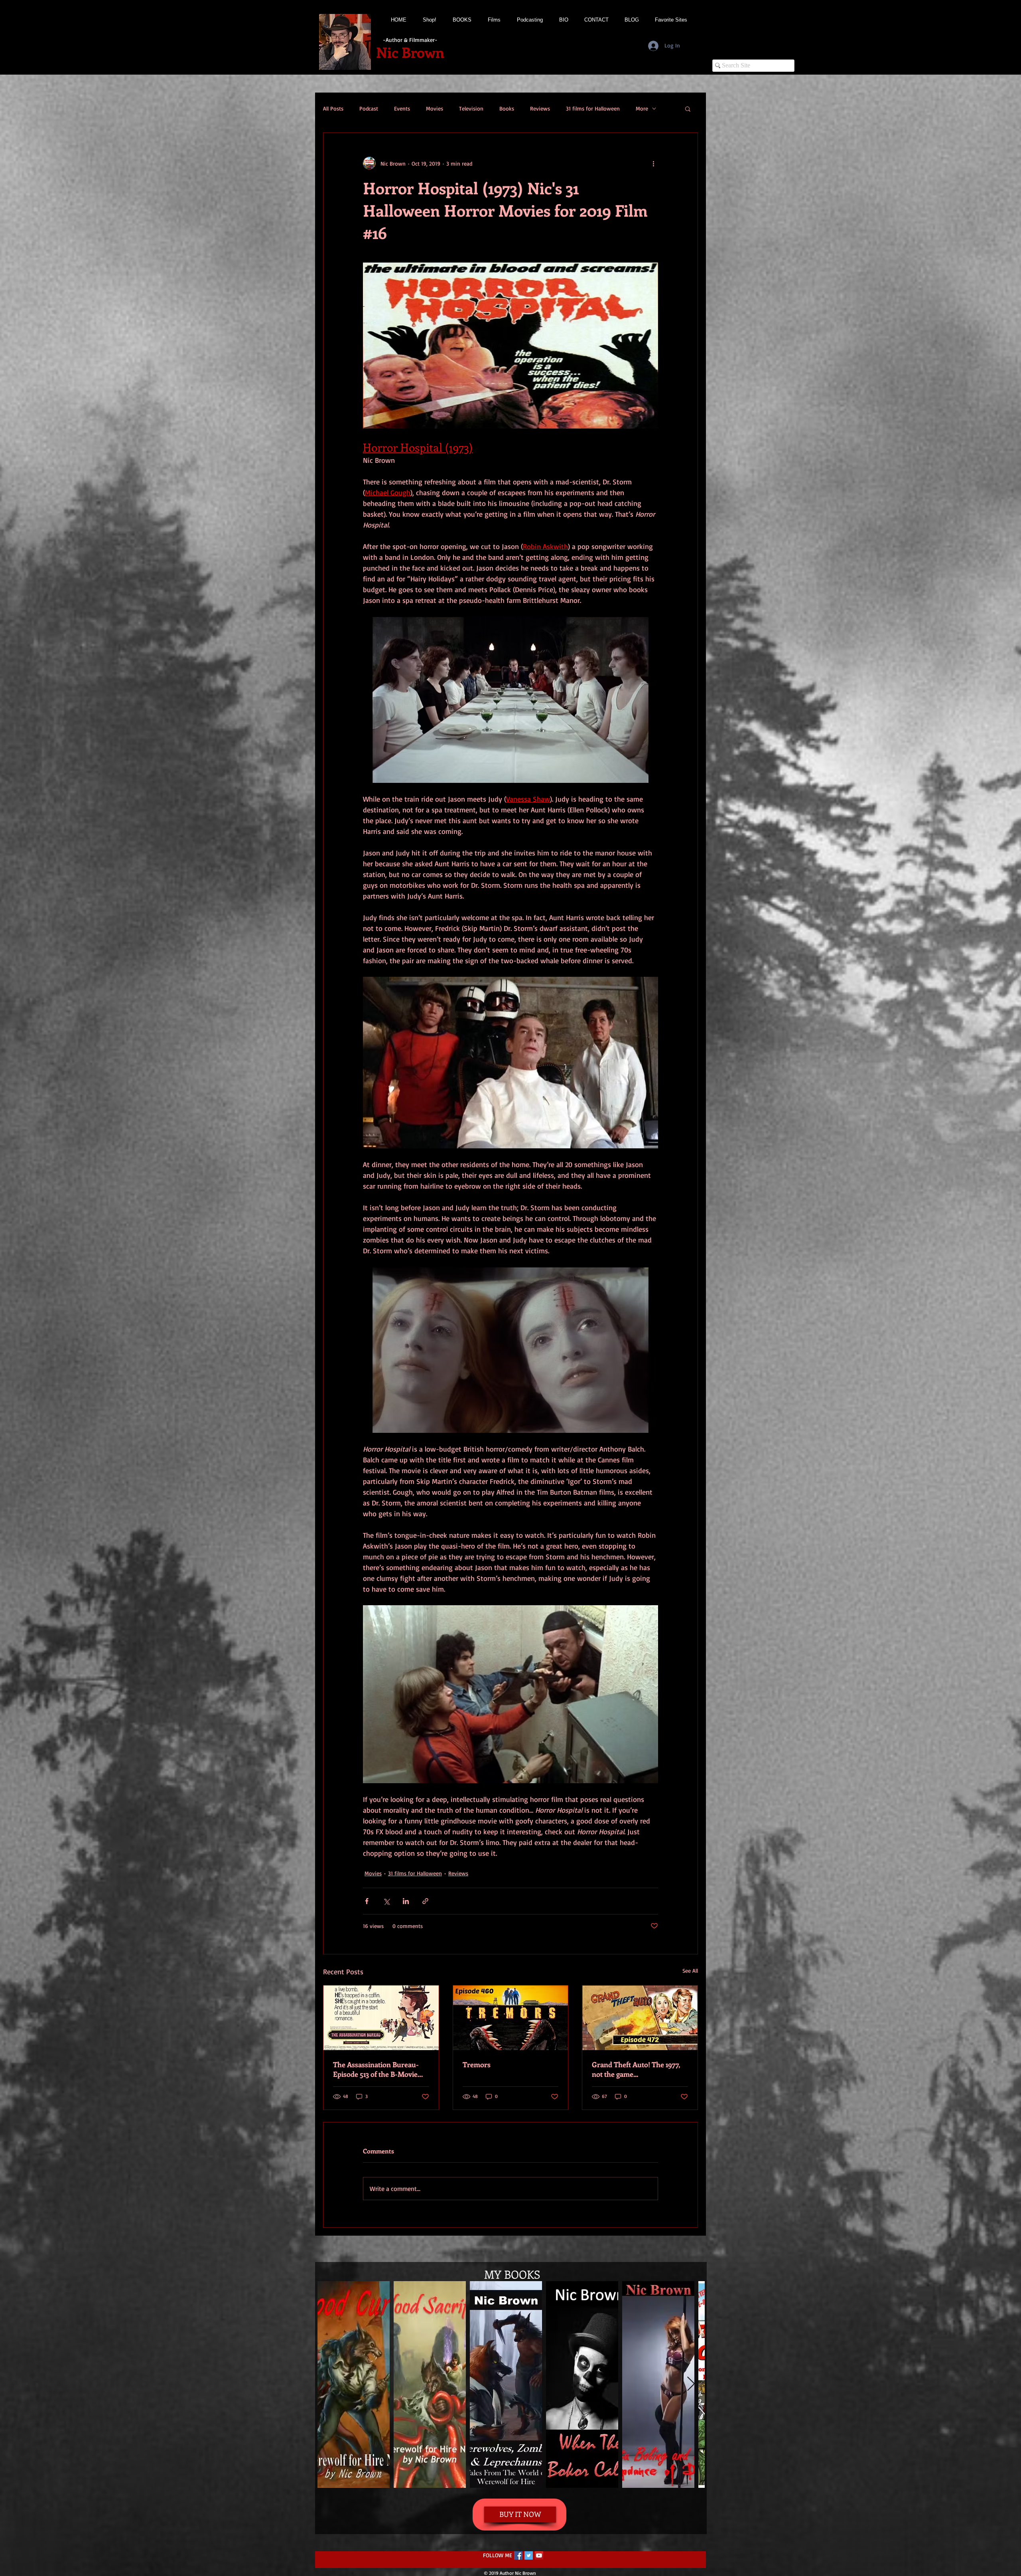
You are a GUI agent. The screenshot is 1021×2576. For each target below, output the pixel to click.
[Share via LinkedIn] (406, 1901)
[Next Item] (691, 2384)
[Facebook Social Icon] (518, 2555)
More (642, 108)
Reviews (540, 108)
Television (471, 108)
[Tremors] (511, 2018)
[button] (688, 109)
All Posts (333, 108)
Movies (435, 108)
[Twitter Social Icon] (529, 2555)
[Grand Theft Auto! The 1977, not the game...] (640, 2018)
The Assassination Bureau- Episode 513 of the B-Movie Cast (376, 2069)
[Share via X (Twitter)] (386, 1901)
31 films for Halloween (593, 108)
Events (402, 108)
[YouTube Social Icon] (539, 2555)
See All (690, 1971)
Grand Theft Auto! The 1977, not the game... (636, 2069)
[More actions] (653, 163)
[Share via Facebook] (367, 1901)
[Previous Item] (331, 2384)
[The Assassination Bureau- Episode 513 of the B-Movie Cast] (381, 2018)
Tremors (477, 2064)
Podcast (369, 108)
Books (507, 108)
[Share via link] (425, 1901)
